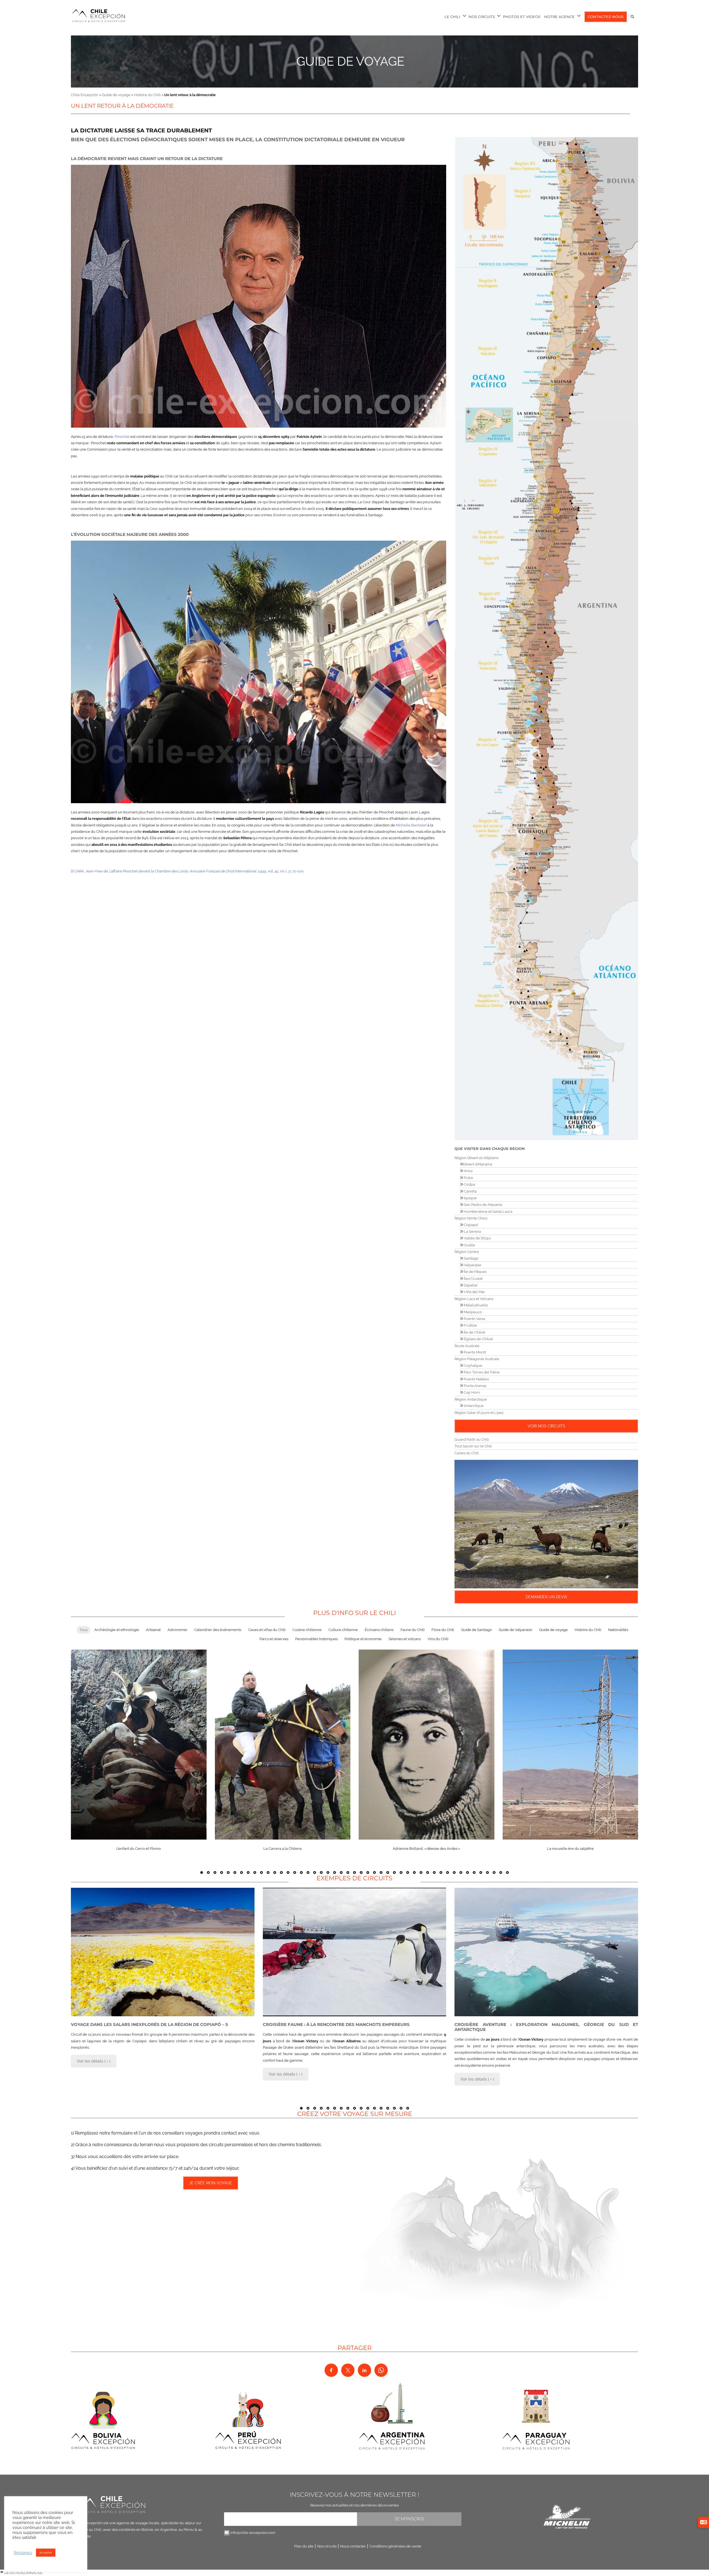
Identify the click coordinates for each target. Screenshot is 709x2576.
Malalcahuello (476, 1305)
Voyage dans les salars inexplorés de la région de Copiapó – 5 (149, 2024)
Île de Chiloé (474, 1332)
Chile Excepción (85, 95)
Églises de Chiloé (478, 1339)
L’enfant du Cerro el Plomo (139, 1849)
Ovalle (469, 1245)
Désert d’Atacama (478, 1164)
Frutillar (470, 1325)
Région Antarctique (471, 1399)
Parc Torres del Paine (481, 1372)
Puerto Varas (474, 1319)
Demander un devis (546, 1597)
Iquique (470, 1198)
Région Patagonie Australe (477, 1359)
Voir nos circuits (546, 1426)
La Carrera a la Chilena (282, 1849)
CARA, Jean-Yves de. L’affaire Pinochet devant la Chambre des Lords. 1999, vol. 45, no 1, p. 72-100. (189, 871)
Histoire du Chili (147, 95)
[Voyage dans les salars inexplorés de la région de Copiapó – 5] (163, 1952)
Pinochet (122, 437)
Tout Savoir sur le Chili (473, 1446)
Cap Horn (472, 1392)
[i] (133, 502)
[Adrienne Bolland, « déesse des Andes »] (427, 1744)
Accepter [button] (46, 2553)
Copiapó (471, 1225)
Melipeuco (472, 1312)
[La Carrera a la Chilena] (283, 1744)
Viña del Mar (474, 1292)
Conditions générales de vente (395, 2546)
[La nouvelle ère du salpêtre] (571, 1744)
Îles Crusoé (473, 1279)
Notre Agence (559, 17)
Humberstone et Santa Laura (488, 1212)
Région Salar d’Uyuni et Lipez (479, 1413)
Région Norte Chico (471, 1218)
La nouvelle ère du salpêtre (570, 1849)
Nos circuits (327, 2546)
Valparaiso (472, 1265)
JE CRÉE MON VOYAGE (211, 2183)
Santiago (471, 1258)
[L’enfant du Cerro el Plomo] (139, 1744)
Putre (468, 1178)
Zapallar (470, 1285)
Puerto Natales (476, 1379)
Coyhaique (473, 1366)
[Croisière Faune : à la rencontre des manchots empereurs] (355, 1952)
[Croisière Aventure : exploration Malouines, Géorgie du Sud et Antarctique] (546, 1952)
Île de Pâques (475, 1272)
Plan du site (304, 2546)
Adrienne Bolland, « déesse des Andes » (426, 1849)
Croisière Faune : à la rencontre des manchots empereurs (336, 2024)
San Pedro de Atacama (483, 1205)
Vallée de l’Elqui (477, 1238)
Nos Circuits (482, 17)
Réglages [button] (23, 2553)
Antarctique (473, 1406)
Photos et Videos (522, 17)
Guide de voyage (350, 61)
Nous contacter (353, 2546)
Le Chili (452, 17)
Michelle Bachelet (411, 825)
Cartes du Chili (467, 1453)
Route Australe (467, 1346)
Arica (468, 1171)
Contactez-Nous (606, 17)
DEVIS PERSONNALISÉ (23, 2573)
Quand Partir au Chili (472, 1439)
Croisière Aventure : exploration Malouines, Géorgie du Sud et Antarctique (546, 2027)
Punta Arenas (475, 1386)
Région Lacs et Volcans (474, 1299)
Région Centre (467, 1252)
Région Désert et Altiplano (476, 1158)
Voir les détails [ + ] (94, 2061)
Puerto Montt (474, 1352)
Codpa (469, 1184)
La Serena (472, 1232)
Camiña (470, 1191)
